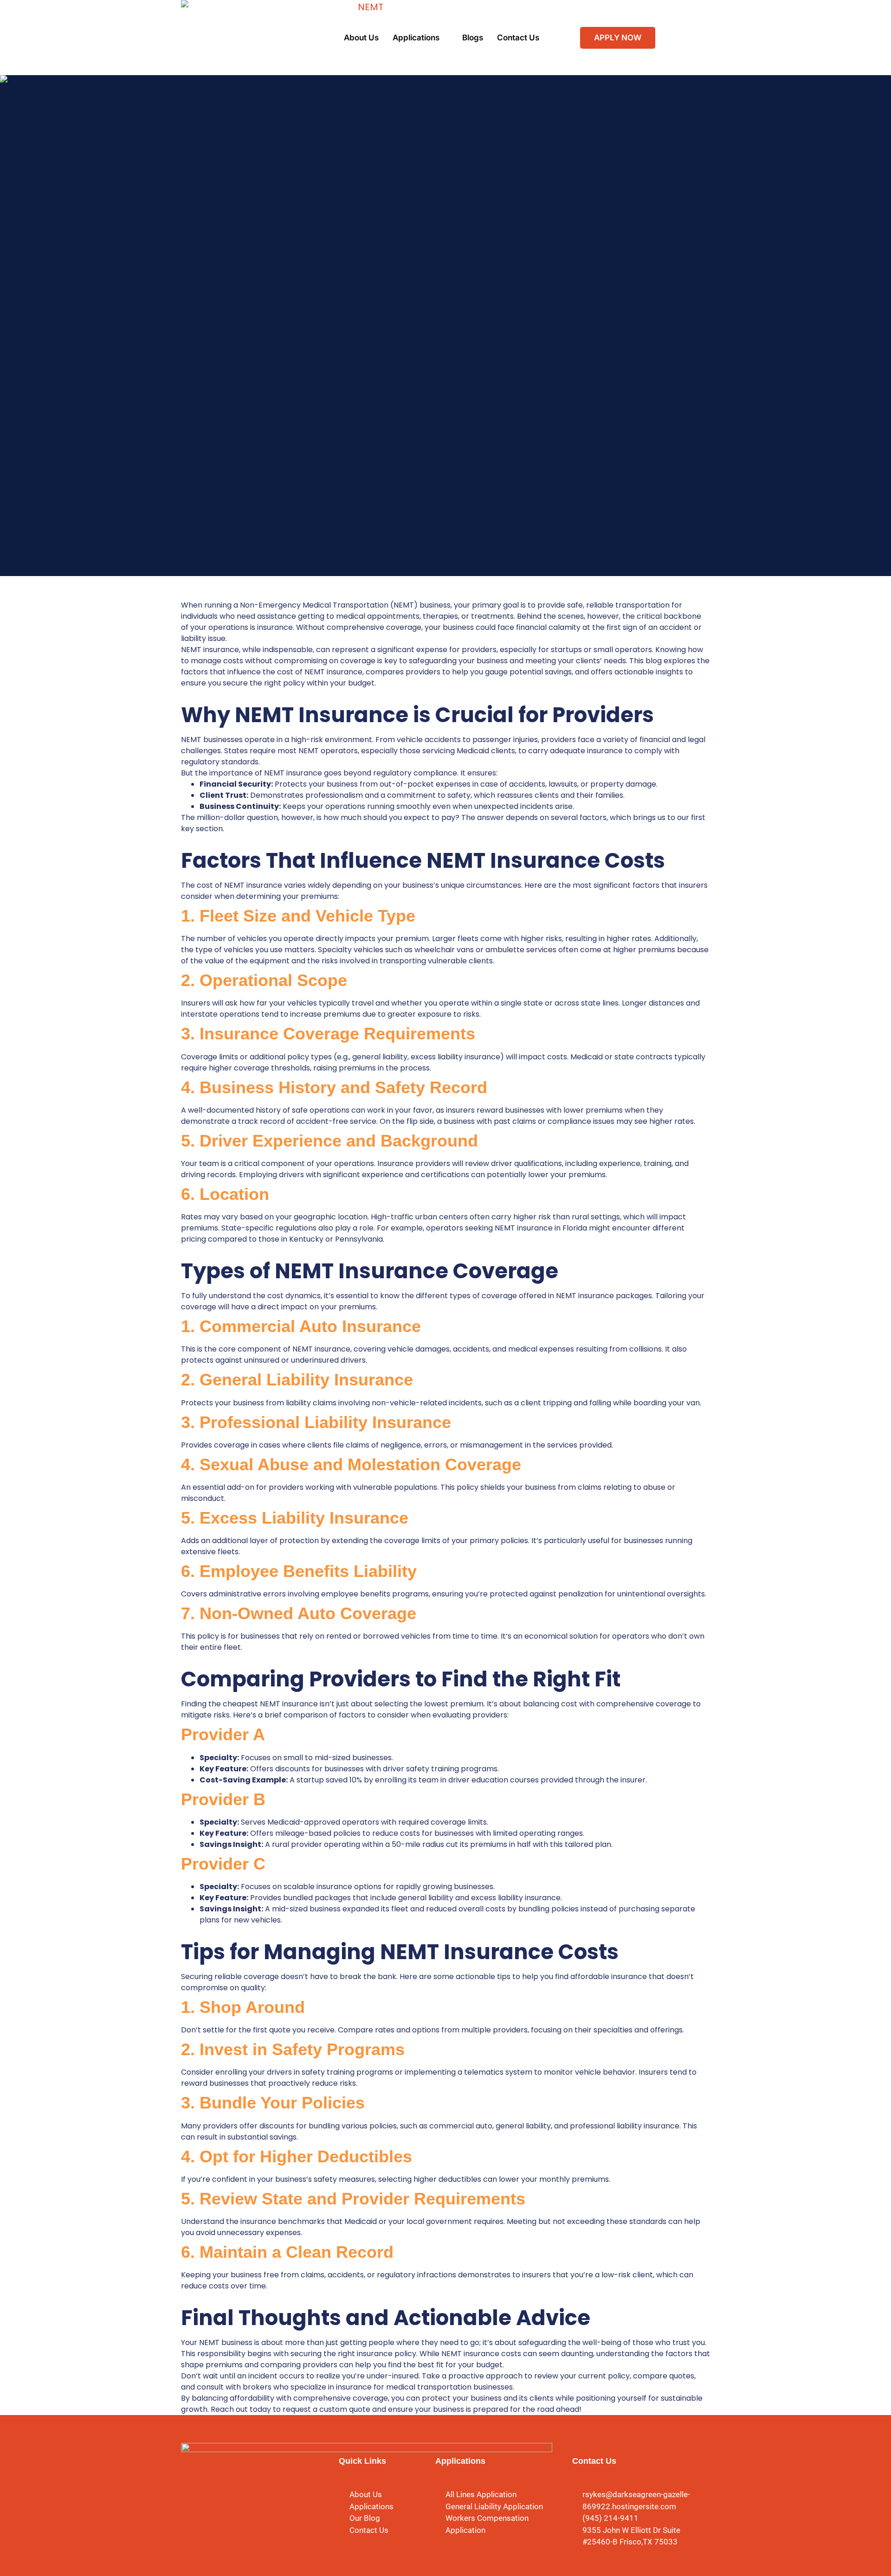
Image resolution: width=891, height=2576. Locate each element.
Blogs (473, 38)
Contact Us (518, 38)
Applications (416, 38)
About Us (361, 38)
